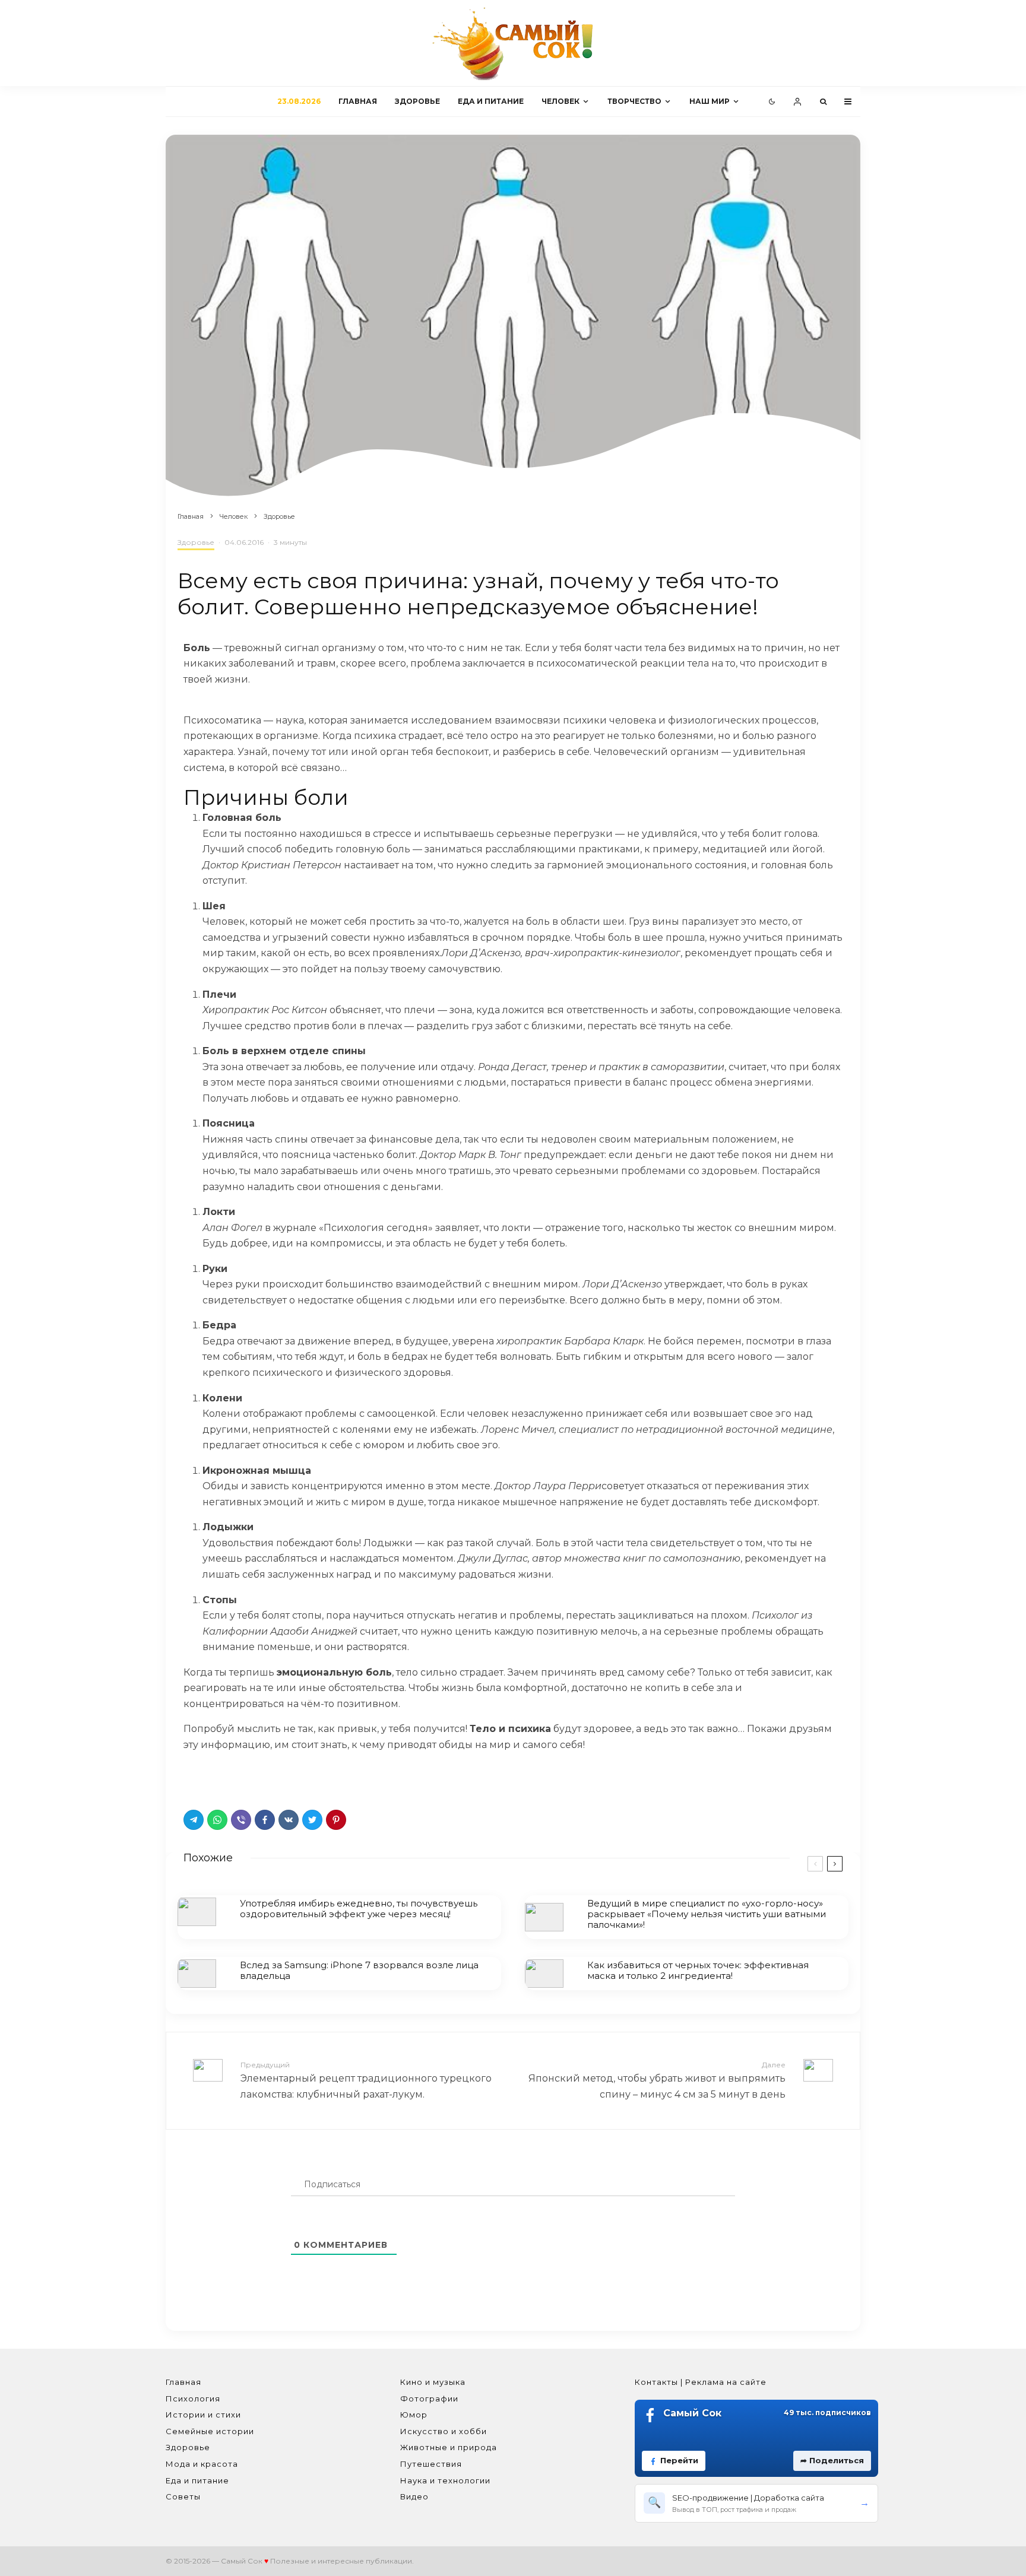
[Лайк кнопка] (192, 1778)
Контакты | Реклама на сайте (701, 2382)
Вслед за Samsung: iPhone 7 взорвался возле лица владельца (359, 1971)
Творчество (634, 101)
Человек (560, 101)
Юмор (414, 2415)
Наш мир (710, 101)
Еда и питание (491, 101)
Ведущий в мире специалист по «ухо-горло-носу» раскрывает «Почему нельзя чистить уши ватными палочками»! (707, 1914)
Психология (193, 2399)
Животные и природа (449, 2447)
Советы (183, 2496)
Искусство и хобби (444, 2431)
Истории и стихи (203, 2415)
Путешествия (431, 2464)
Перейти (679, 2460)
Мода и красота (202, 2464)
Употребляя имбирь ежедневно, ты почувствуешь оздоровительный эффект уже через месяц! (359, 1909)
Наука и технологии (445, 2480)
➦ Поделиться (832, 2460)
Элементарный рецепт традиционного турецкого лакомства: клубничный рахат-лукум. (366, 2080)
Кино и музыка (433, 2382)
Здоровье (417, 101)
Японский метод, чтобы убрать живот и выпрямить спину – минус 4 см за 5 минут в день (657, 2080)
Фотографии (429, 2399)
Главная (358, 101)
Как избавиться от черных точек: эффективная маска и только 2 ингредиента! (698, 1971)
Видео (414, 2496)
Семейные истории (210, 2431)
